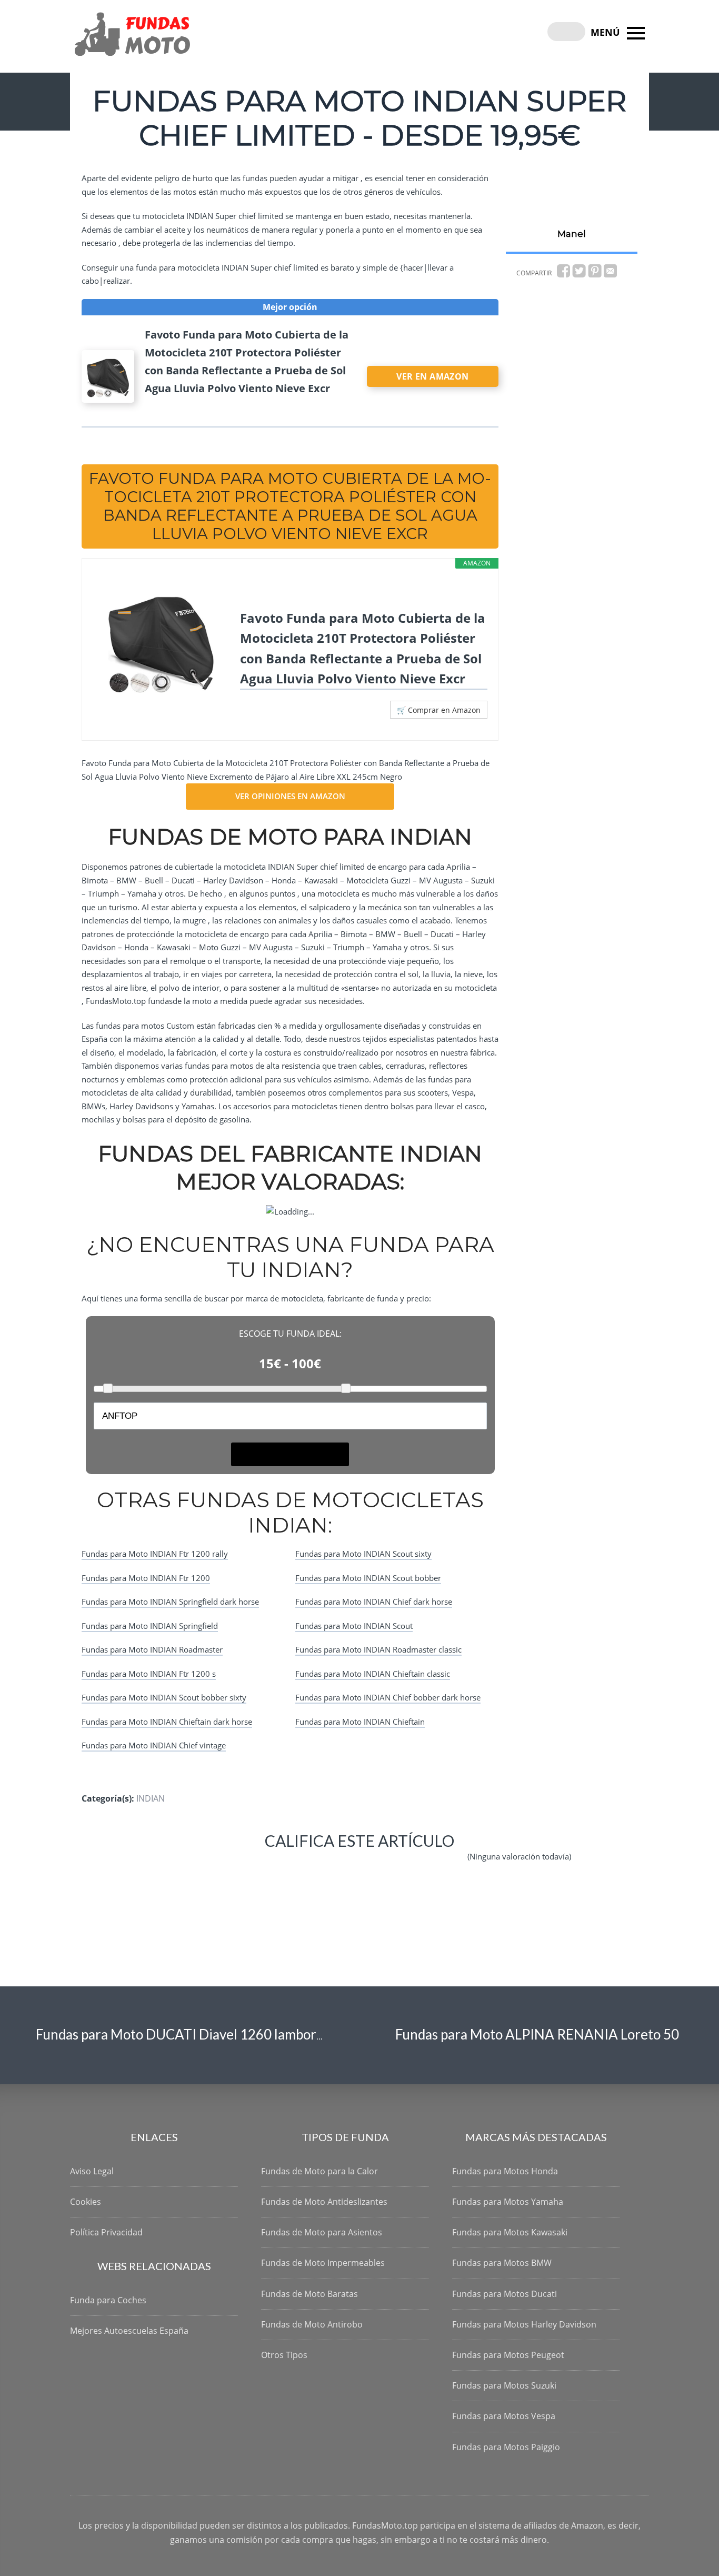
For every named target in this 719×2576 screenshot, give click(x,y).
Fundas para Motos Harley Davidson (524, 2324)
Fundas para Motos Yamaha (508, 2202)
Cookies (86, 2202)
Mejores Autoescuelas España (129, 2331)
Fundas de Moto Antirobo (312, 2324)
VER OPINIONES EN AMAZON (290, 796)
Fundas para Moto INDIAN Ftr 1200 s (149, 1674)
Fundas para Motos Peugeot (508, 2355)
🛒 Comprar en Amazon (439, 710)
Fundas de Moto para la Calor (319, 2171)
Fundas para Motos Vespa (504, 2416)
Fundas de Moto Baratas (309, 2294)
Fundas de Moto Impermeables (323, 2263)
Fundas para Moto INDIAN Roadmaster (152, 1649)
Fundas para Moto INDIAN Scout (354, 1626)
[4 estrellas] (369, 1865)
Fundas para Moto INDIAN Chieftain (360, 1722)
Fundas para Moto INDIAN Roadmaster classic (378, 1649)
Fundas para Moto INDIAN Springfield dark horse (170, 1602)
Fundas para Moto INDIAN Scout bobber (368, 1578)
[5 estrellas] (433, 1865)
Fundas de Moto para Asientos (322, 2232)
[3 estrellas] (305, 1865)
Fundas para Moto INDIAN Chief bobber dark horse (388, 1697)
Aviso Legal (92, 2171)
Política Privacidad (106, 2232)
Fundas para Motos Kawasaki (510, 2232)
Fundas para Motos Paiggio (506, 2447)
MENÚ (607, 32)
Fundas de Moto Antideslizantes (324, 2202)
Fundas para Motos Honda (505, 2171)
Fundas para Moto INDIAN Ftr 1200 (146, 1578)
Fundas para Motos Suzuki (504, 2385)
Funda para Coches (108, 2300)
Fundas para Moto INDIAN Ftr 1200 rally (155, 1554)
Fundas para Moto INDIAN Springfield (150, 1626)
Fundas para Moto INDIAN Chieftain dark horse (167, 1722)
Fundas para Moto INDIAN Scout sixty (363, 1554)
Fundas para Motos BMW (502, 2263)
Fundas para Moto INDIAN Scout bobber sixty (164, 1697)
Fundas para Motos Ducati (505, 2294)
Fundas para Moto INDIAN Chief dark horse (374, 1602)
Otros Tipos (284, 2355)
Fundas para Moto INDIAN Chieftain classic (373, 1674)
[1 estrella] (178, 1865)
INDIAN (151, 1798)
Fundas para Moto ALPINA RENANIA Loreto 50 (537, 2034)
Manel (572, 234)
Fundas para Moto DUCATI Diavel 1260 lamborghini (191, 2034)
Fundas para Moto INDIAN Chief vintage (154, 1745)
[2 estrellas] (241, 1865)
